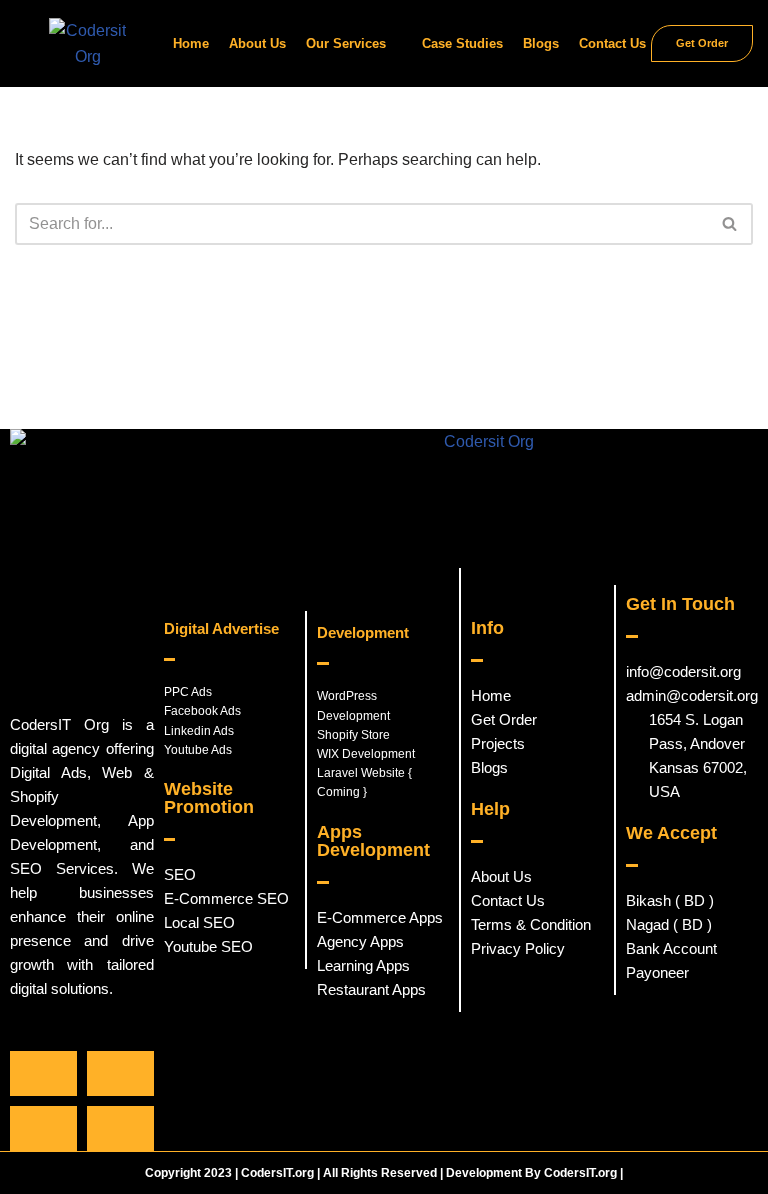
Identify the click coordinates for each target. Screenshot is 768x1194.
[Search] (730, 224)
